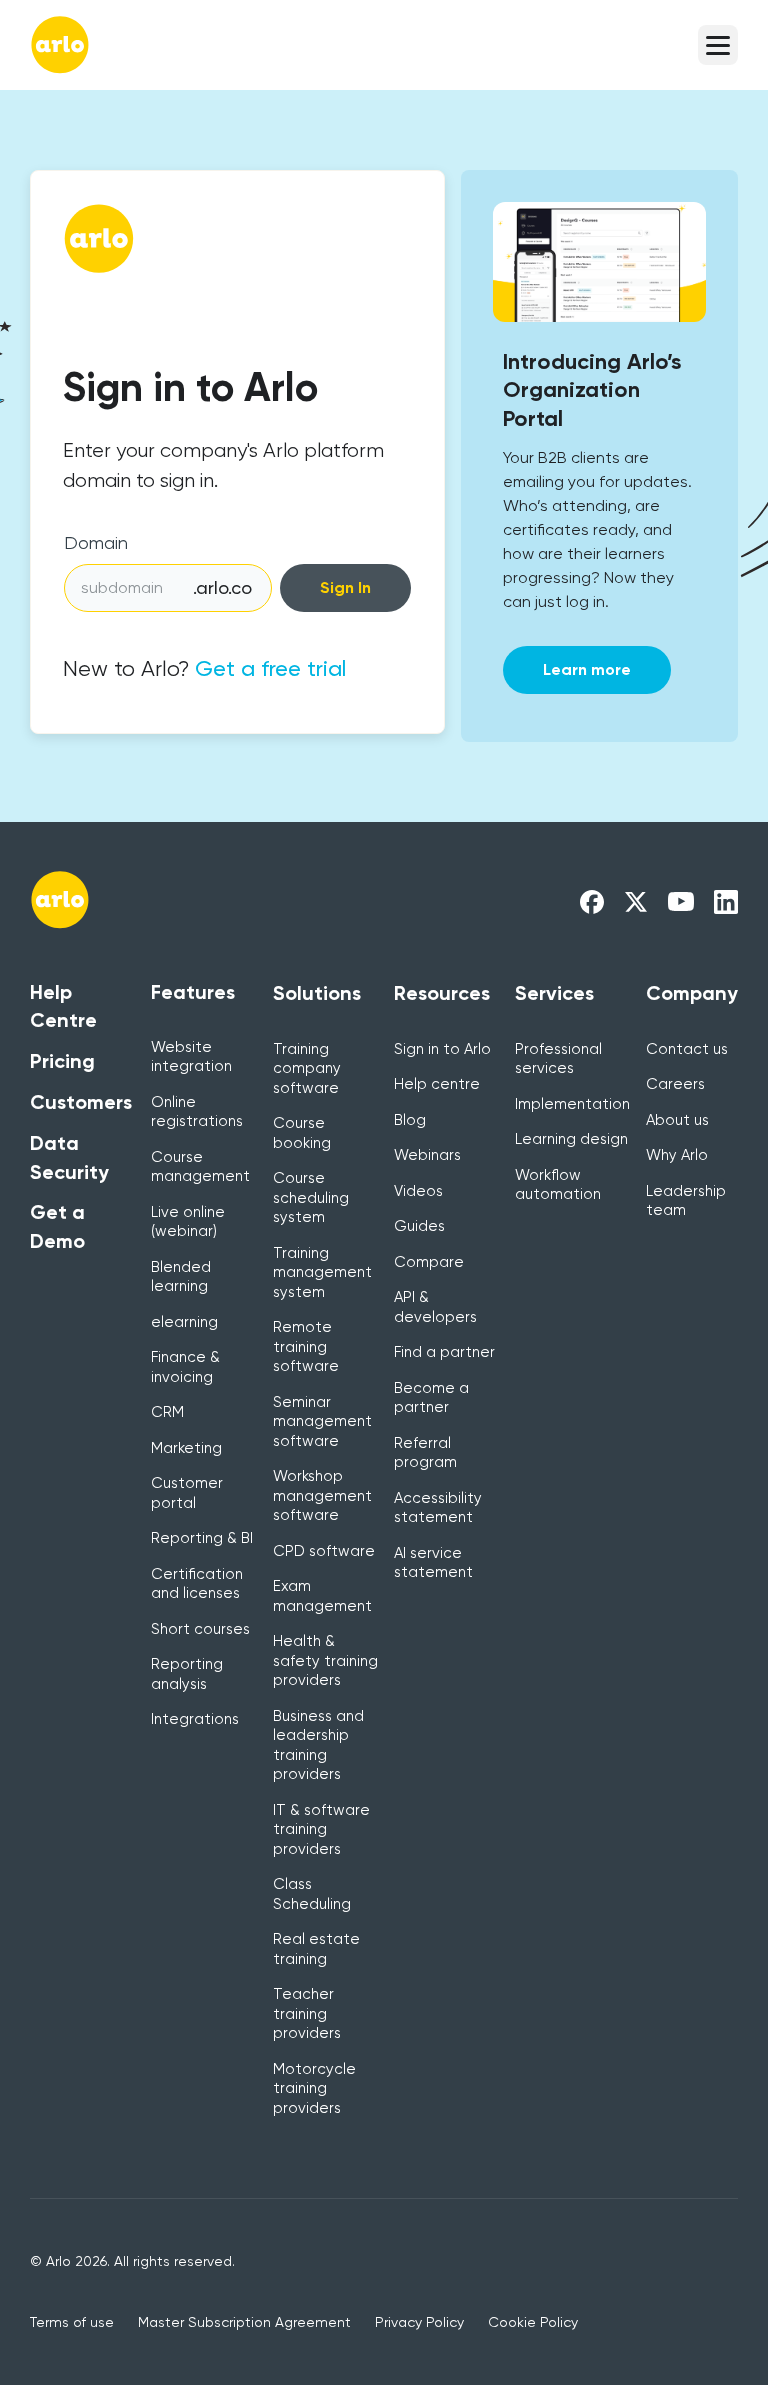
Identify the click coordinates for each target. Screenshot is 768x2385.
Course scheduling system (311, 1197)
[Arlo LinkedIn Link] (726, 900)
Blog (410, 1120)
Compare (429, 1262)
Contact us (687, 1049)
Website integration (191, 1057)
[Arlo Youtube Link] (681, 900)
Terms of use (72, 2322)
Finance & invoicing (185, 1367)
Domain (96, 542)
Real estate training (316, 1949)
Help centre (437, 1084)
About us (677, 1120)
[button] (718, 45)
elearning (184, 1322)
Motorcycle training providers (314, 2088)
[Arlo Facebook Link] (592, 900)
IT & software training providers (321, 1829)
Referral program (425, 1453)
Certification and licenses (197, 1584)
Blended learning (181, 1277)
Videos (418, 1191)
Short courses (200, 1629)
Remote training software (306, 1346)
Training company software (307, 1068)
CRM (167, 1412)
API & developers (435, 1307)
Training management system (322, 1272)
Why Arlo (677, 1155)
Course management (200, 1167)
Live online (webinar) (188, 1222)
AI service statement (433, 1563)
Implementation (572, 1104)
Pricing (62, 1061)
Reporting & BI (202, 1538)
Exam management (322, 1596)
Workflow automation (558, 1185)
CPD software (324, 1551)
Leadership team (686, 1201)
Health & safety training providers (325, 1660)
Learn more (587, 669)
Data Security (69, 1157)
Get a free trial (270, 668)
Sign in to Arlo (442, 1049)
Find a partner (444, 1352)
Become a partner (431, 1398)
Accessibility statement (438, 1508)
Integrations (195, 1719)
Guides (419, 1226)
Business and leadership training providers (318, 1745)
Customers (81, 1102)
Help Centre (63, 1006)
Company (692, 993)
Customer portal (187, 1493)
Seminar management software (322, 1421)
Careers (675, 1084)
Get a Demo (57, 1226)
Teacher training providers (307, 2013)
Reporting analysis (187, 1674)
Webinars (427, 1155)
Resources (442, 993)
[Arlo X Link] (636, 900)
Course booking (302, 1133)
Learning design (571, 1139)
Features (193, 992)
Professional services (558, 1059)
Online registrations (197, 1112)
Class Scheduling (312, 1894)
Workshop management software (322, 1495)
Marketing (186, 1448)
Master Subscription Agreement (244, 2322)
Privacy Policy (419, 2322)
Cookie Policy (533, 2322)
